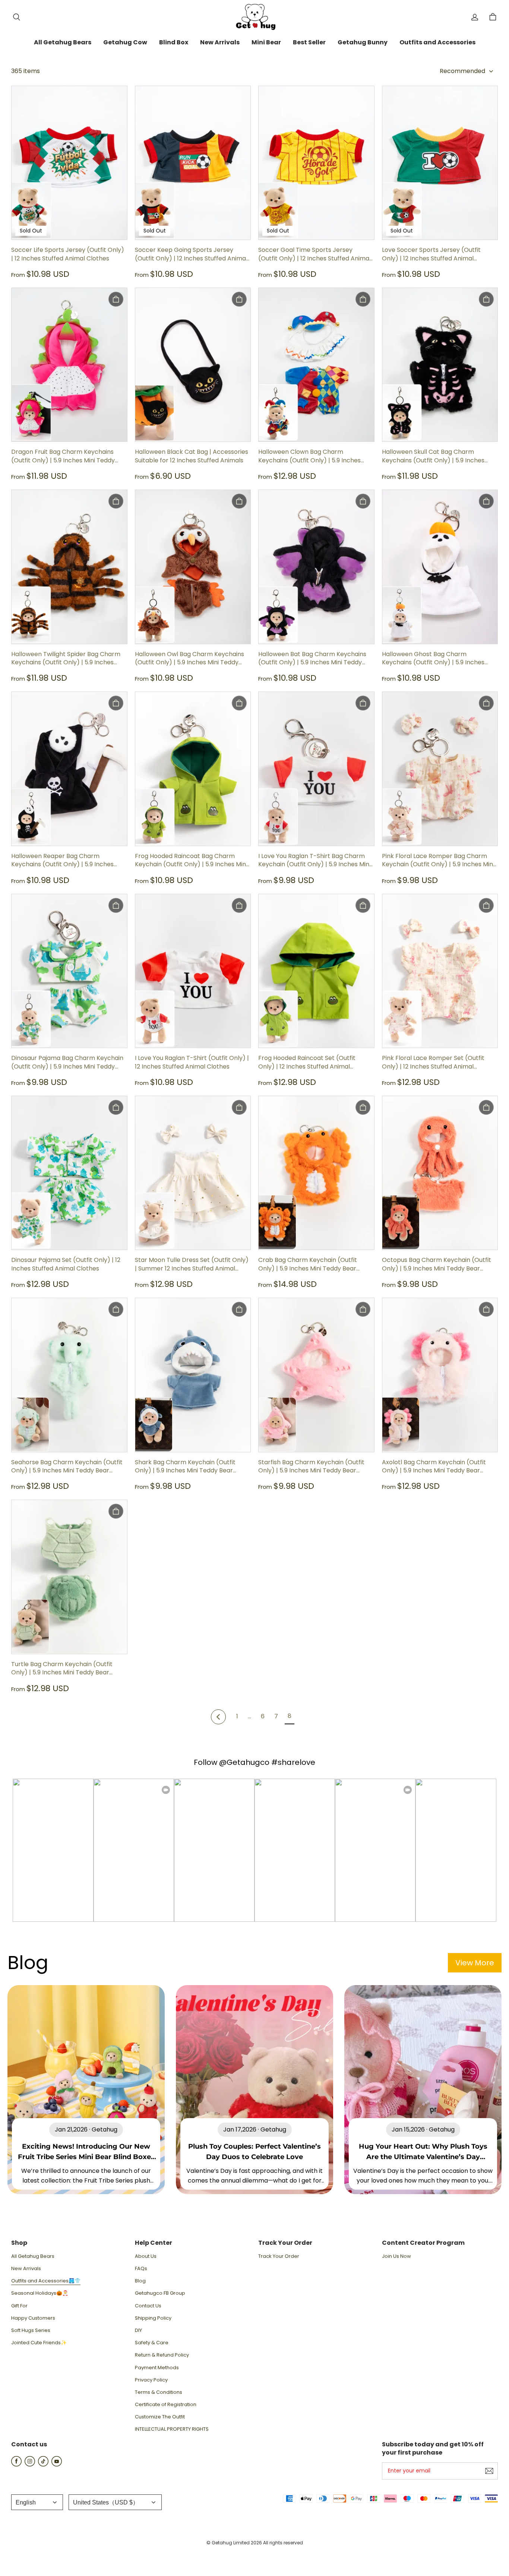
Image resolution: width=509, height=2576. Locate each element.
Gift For (19, 2306)
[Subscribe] (489, 2471)
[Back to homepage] (255, 17)
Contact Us (148, 2306)
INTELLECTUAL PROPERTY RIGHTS (172, 2429)
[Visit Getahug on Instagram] (30, 2464)
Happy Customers (33, 2318)
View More (475, 1963)
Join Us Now (396, 2256)
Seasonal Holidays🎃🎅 (40, 2293)
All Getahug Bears (33, 2256)
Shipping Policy (153, 2318)
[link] (63, 43)
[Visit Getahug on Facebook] (16, 2464)
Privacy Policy (151, 2380)
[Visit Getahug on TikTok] (43, 2464)
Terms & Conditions (159, 2392)
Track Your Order (279, 2256)
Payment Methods (157, 2368)
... (249, 1716)
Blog (140, 2281)
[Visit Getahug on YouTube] (57, 2464)
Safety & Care (152, 2343)
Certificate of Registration (166, 2405)
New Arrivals (26, 2269)
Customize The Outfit (160, 2417)
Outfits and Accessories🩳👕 (46, 2281)
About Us (146, 2256)
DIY (138, 2330)
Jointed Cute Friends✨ (39, 2343)
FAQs (141, 2269)
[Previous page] (218, 1717)
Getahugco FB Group (160, 2293)
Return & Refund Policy (162, 2355)
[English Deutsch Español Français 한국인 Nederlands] (37, 2502)
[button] (16, 17)
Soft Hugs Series (31, 2330)
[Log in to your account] (475, 17)
